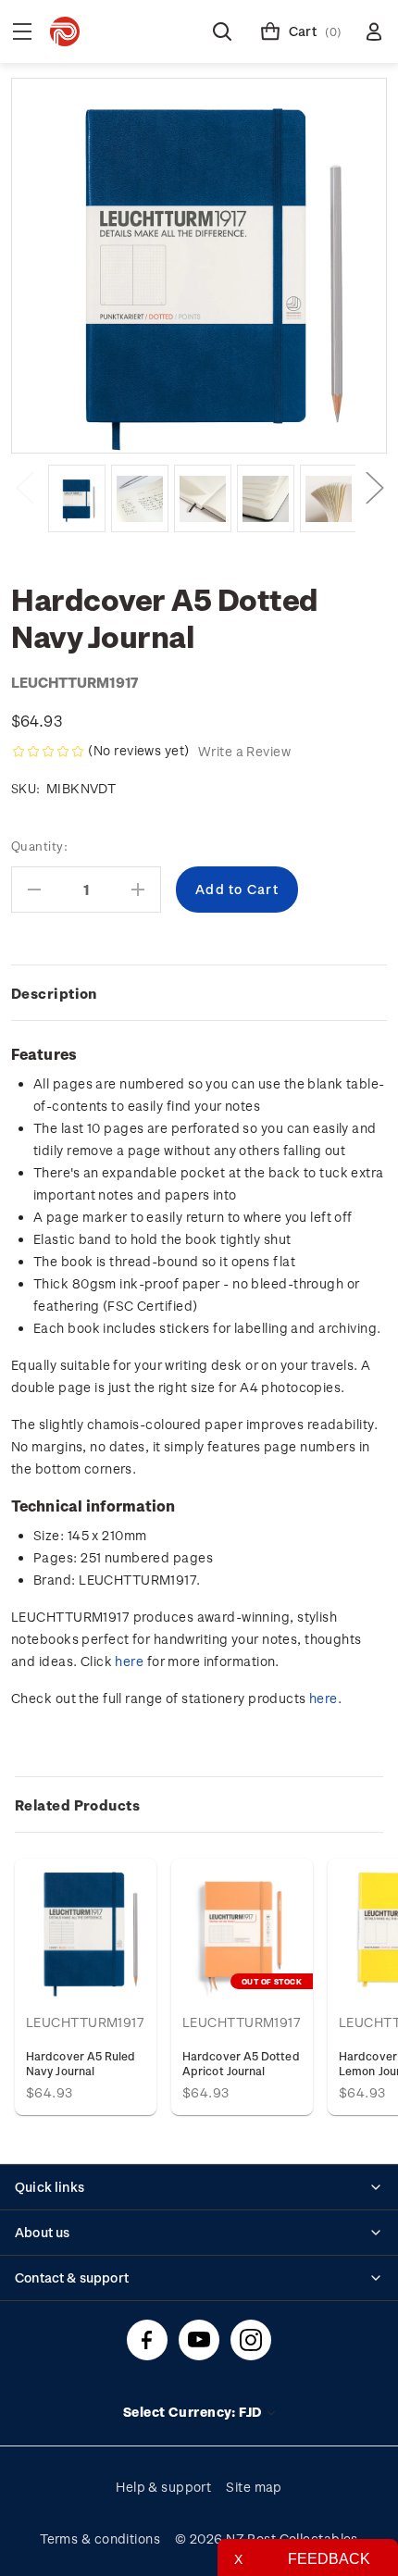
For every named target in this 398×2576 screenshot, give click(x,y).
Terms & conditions (100, 2539)
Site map (254, 2487)
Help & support (163, 2487)
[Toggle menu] (22, 31)
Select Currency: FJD (194, 2412)
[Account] (374, 31)
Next (374, 486)
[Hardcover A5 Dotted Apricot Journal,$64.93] (242, 1929)
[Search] (222, 31)
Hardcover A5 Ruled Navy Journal (81, 2063)
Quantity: (39, 846)
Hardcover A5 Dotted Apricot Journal (241, 2063)
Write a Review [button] (244, 751)
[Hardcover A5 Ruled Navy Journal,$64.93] (86, 1929)
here (129, 1661)
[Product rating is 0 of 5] (48, 752)
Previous (24, 486)
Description (54, 993)
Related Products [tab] (77, 1805)
